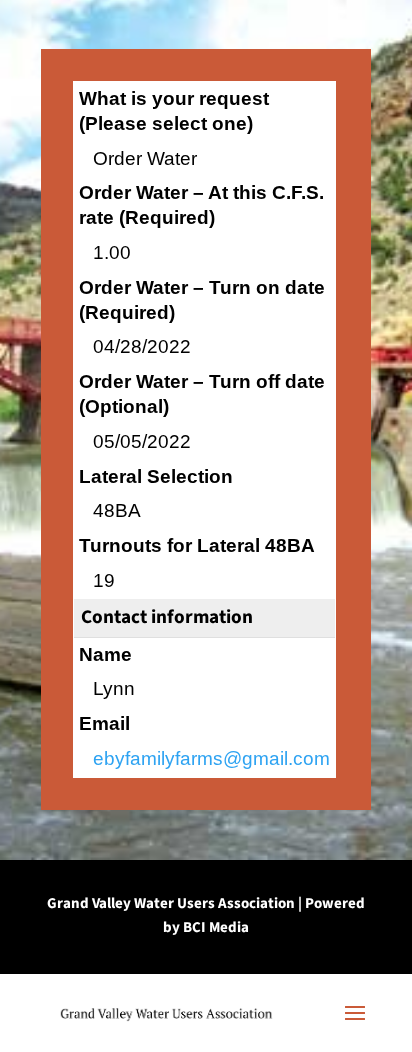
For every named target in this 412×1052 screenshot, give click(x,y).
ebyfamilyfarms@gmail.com (211, 758)
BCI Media (216, 927)
